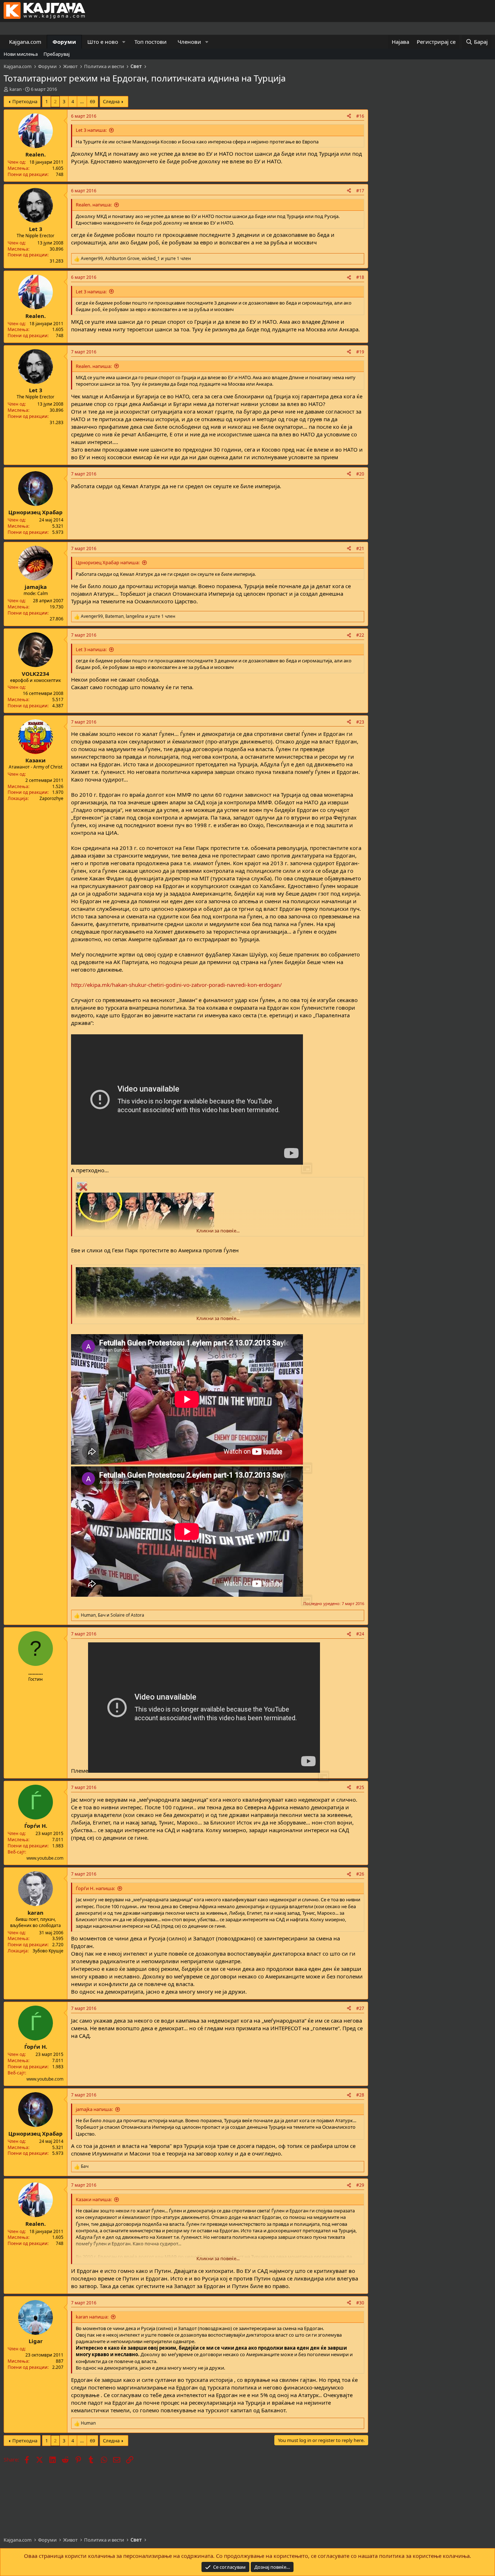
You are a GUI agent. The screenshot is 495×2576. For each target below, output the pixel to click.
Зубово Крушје (48, 1951)
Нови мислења (21, 54)
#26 (360, 1874)
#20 (360, 474)
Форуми (64, 42)
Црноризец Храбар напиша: (108, 562)
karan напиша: (92, 2317)
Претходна (25, 101)
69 (92, 101)
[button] (124, 42)
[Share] (349, 116)
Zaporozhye (51, 798)
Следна (111, 101)
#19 (360, 352)
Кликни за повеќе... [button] (218, 1231)
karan (16, 89)
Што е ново (103, 42)
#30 (360, 2303)
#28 (360, 2095)
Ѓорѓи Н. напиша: (95, 1888)
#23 (360, 722)
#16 (360, 116)
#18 (360, 277)
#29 (360, 2185)
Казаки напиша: (94, 2199)
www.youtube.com (45, 1858)
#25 (360, 1787)
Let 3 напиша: (91, 130)
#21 (360, 548)
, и (113, 1615)
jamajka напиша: (94, 2109)
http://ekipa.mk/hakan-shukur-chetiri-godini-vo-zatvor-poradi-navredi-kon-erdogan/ (176, 985)
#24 (360, 1634)
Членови (189, 42)
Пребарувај (57, 54)
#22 (360, 635)
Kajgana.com (25, 42)
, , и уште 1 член (136, 259)
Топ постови (151, 42)
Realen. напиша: (94, 205)
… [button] (82, 101)
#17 (360, 191)
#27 (360, 2008)
